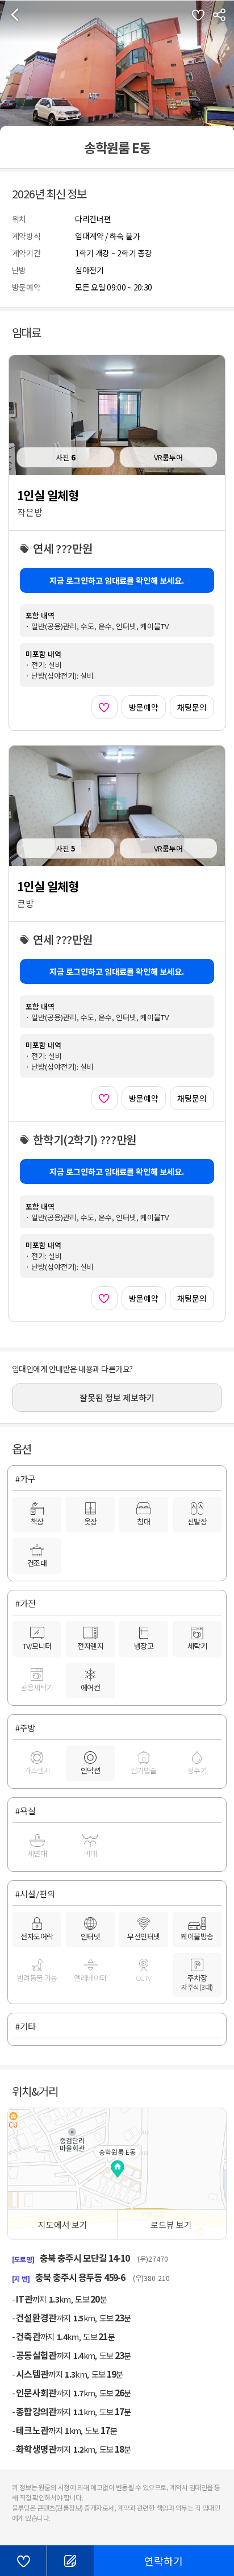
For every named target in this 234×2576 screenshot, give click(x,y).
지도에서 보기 (63, 2224)
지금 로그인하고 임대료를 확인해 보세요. (117, 580)
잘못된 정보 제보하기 (117, 1397)
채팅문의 (192, 707)
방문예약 (144, 707)
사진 (66, 457)
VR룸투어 (168, 457)
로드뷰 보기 (171, 2224)
